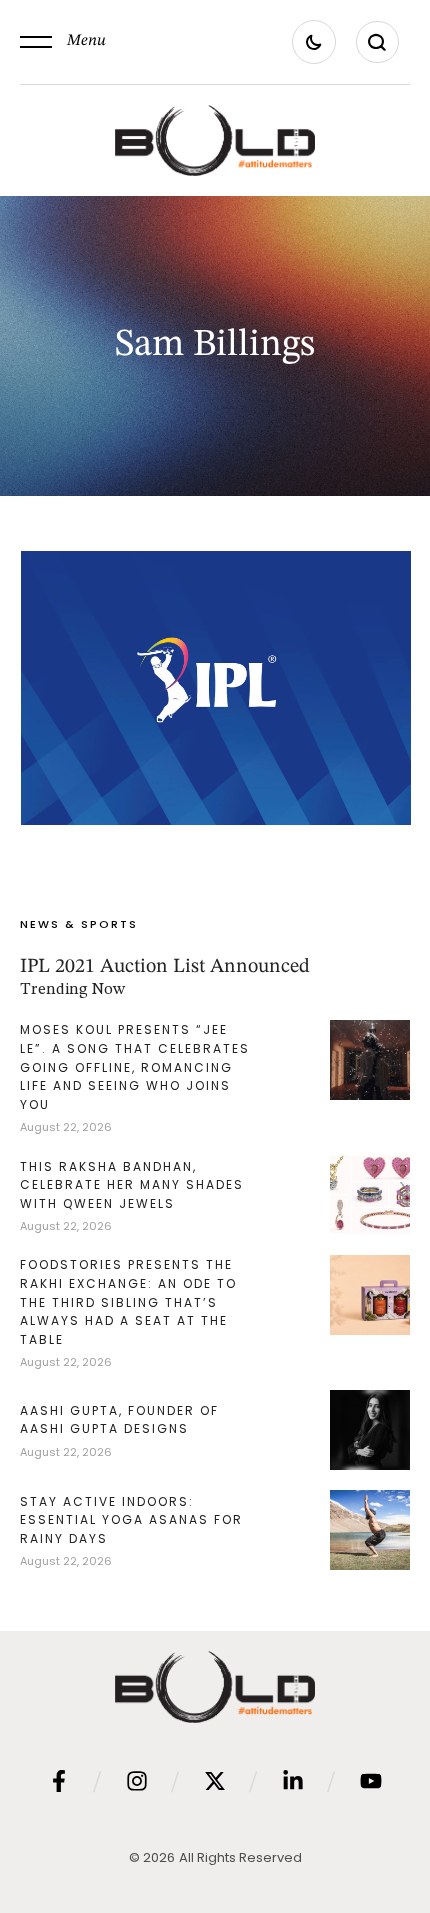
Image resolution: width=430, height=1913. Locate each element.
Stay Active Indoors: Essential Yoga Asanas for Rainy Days (131, 1520)
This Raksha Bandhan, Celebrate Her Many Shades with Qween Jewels (132, 1185)
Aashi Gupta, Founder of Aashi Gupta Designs (119, 1420)
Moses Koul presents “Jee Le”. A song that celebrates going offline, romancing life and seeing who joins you (135, 1066)
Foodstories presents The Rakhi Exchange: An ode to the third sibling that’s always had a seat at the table (128, 1301)
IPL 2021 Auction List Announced (165, 967)
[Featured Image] (216, 688)
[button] (63, 42)
